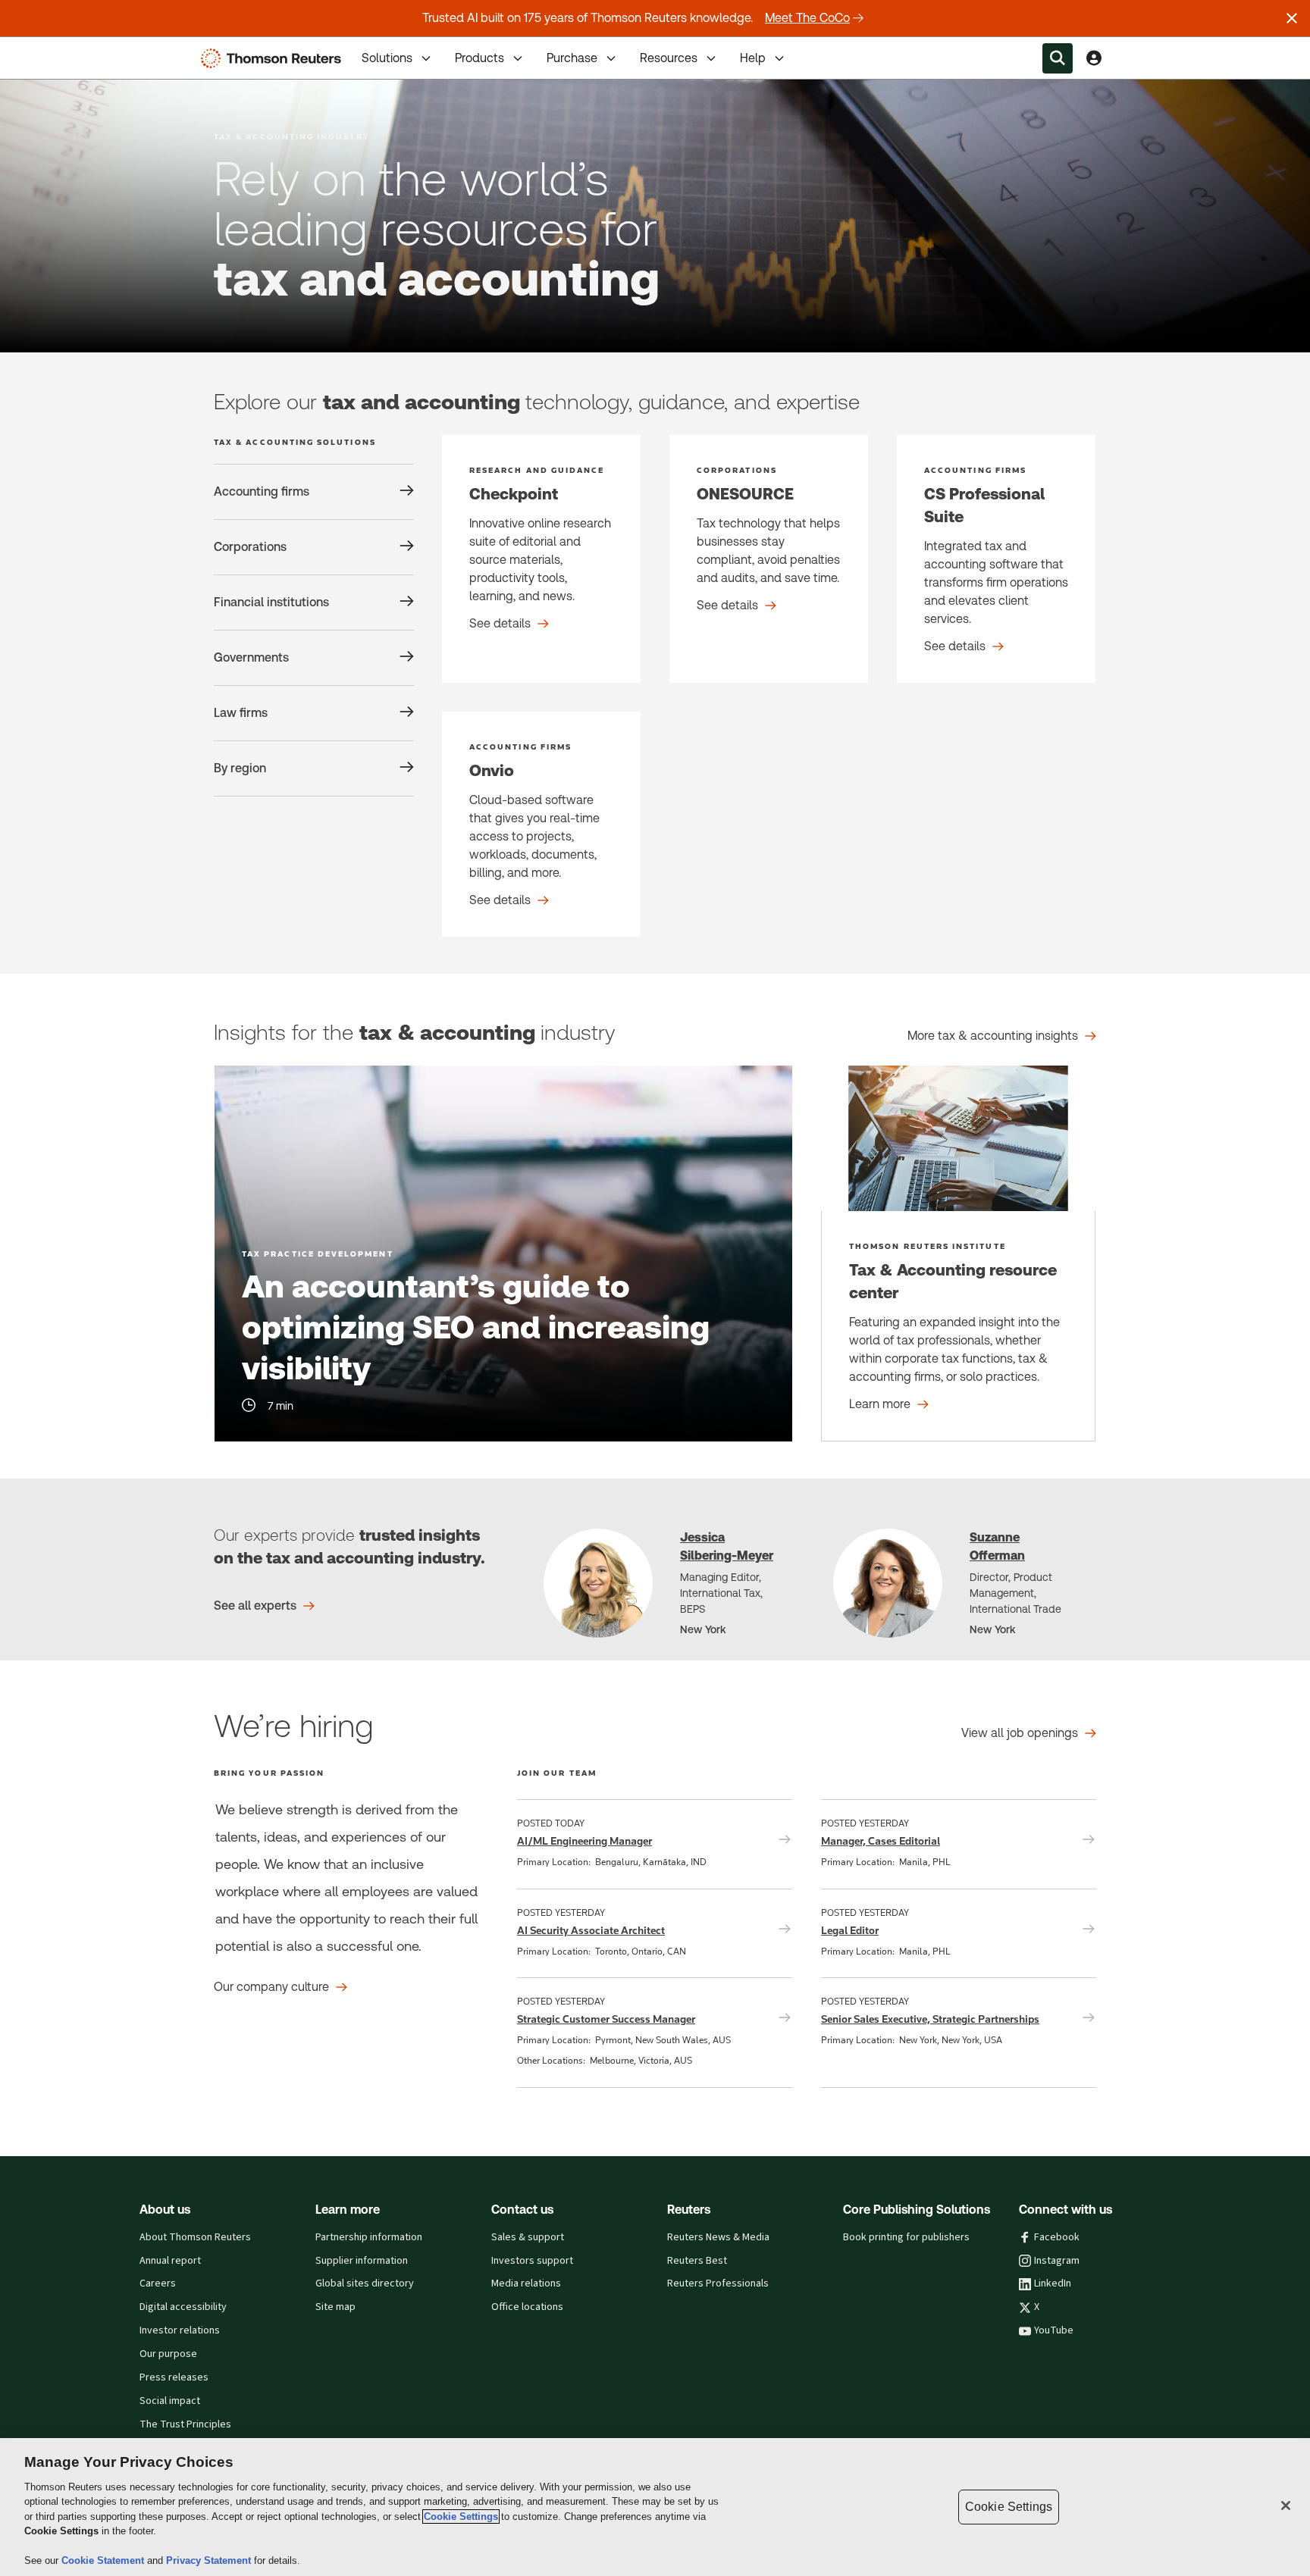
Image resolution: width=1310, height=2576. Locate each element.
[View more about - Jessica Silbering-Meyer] (598, 1583)
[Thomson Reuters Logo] (274, 58)
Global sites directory (365, 2283)
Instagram (1057, 2261)
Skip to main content (68, 49)
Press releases (174, 2377)
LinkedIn (1053, 2283)
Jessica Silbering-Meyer (727, 1546)
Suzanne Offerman (997, 1546)
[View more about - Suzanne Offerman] (888, 1583)
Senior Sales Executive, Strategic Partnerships (930, 2019)
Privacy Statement (210, 2560)
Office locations (527, 2307)
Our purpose (168, 2354)
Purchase (572, 58)
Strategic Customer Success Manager (606, 2019)
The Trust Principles (185, 2424)
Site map (335, 2307)
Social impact (170, 2401)
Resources (669, 58)
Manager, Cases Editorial (881, 1841)
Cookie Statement (104, 2560)
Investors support (532, 2261)
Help (753, 58)
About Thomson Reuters (195, 2237)
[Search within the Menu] (1058, 58)
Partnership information (369, 2237)
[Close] (1286, 2506)
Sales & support (528, 2237)
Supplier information (362, 2261)
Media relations (526, 2283)
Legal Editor (850, 1930)
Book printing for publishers (906, 2237)
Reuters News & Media (718, 2237)
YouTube (1054, 2330)
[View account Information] (1094, 58)
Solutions (387, 58)
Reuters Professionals (718, 2283)
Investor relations (180, 2330)
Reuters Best (697, 2261)
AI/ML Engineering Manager (584, 1841)
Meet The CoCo (807, 18)
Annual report (170, 2261)
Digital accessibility (183, 2307)
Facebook (1057, 2237)
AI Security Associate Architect (591, 1930)
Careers (158, 2283)
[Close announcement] (1292, 18)
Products (479, 58)
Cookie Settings (461, 2517)
